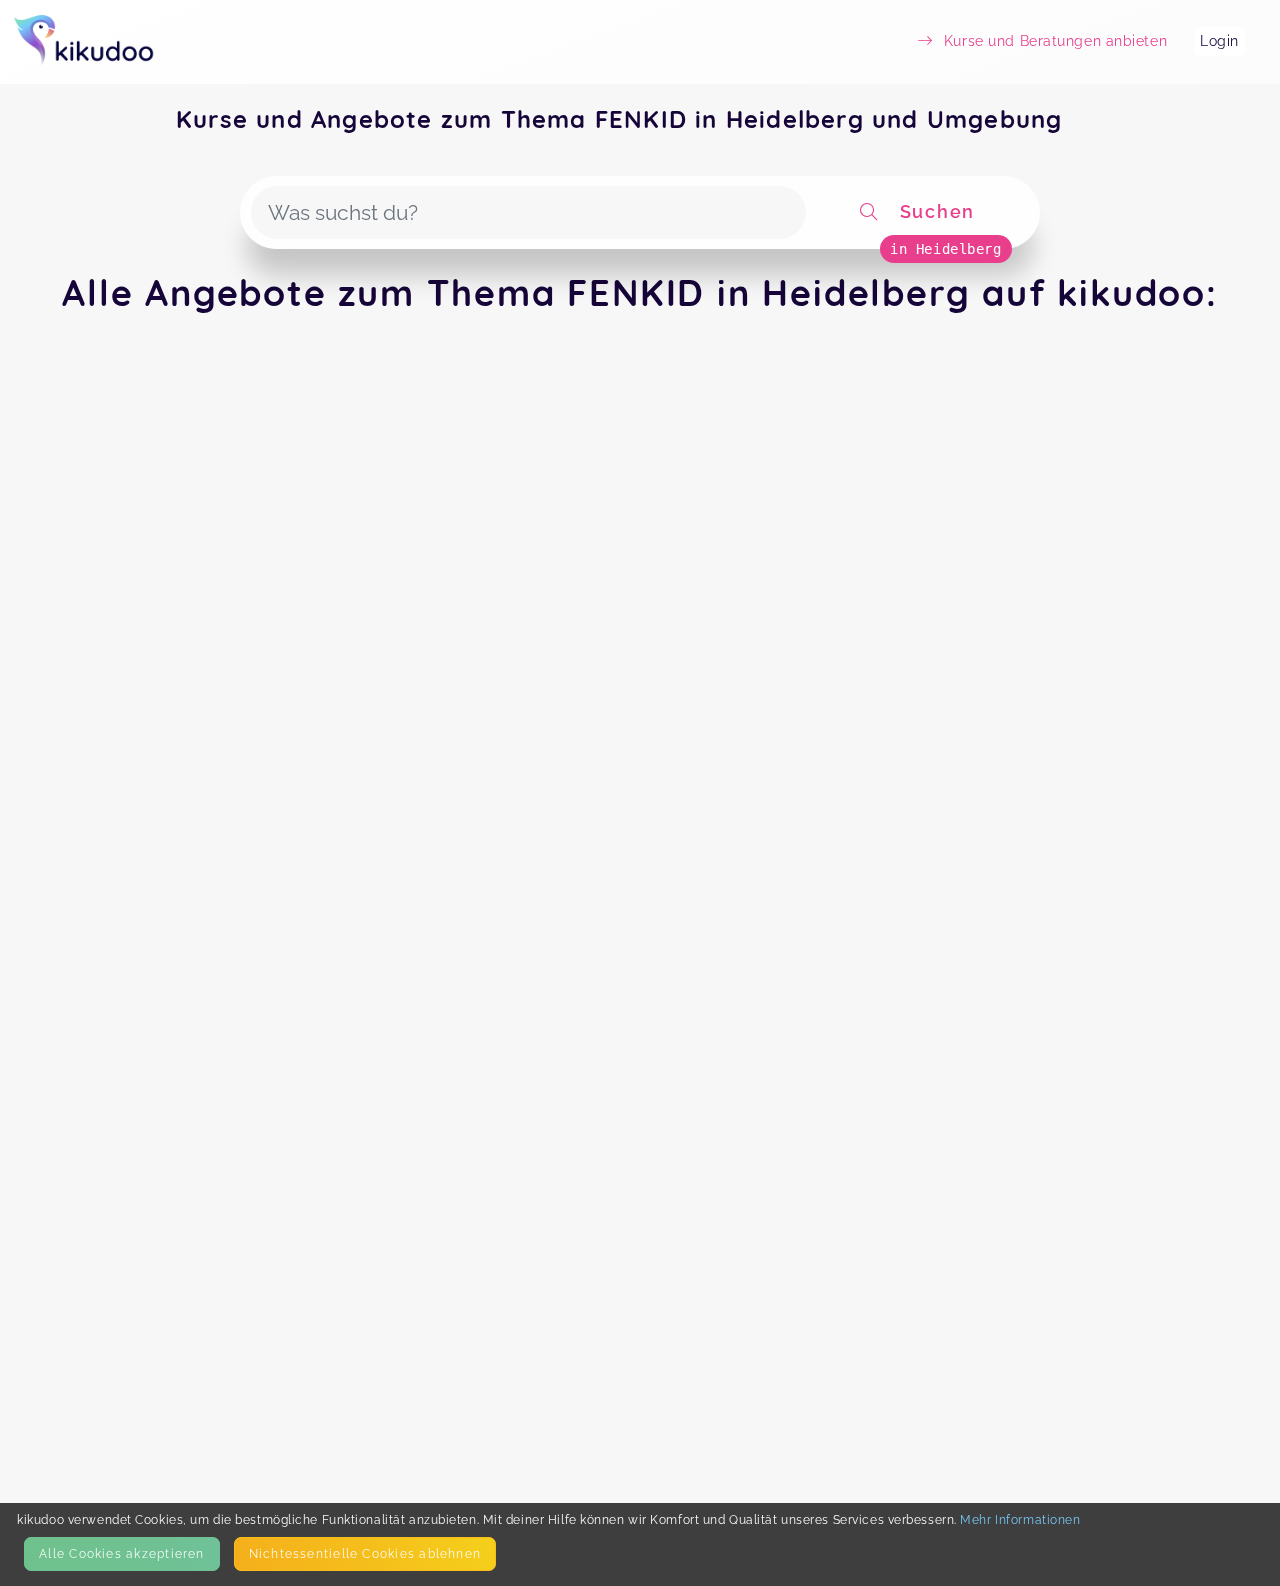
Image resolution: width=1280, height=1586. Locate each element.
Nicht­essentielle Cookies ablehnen (365, 1553)
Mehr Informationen (1020, 1519)
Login (1219, 41)
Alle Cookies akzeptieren (121, 1553)
